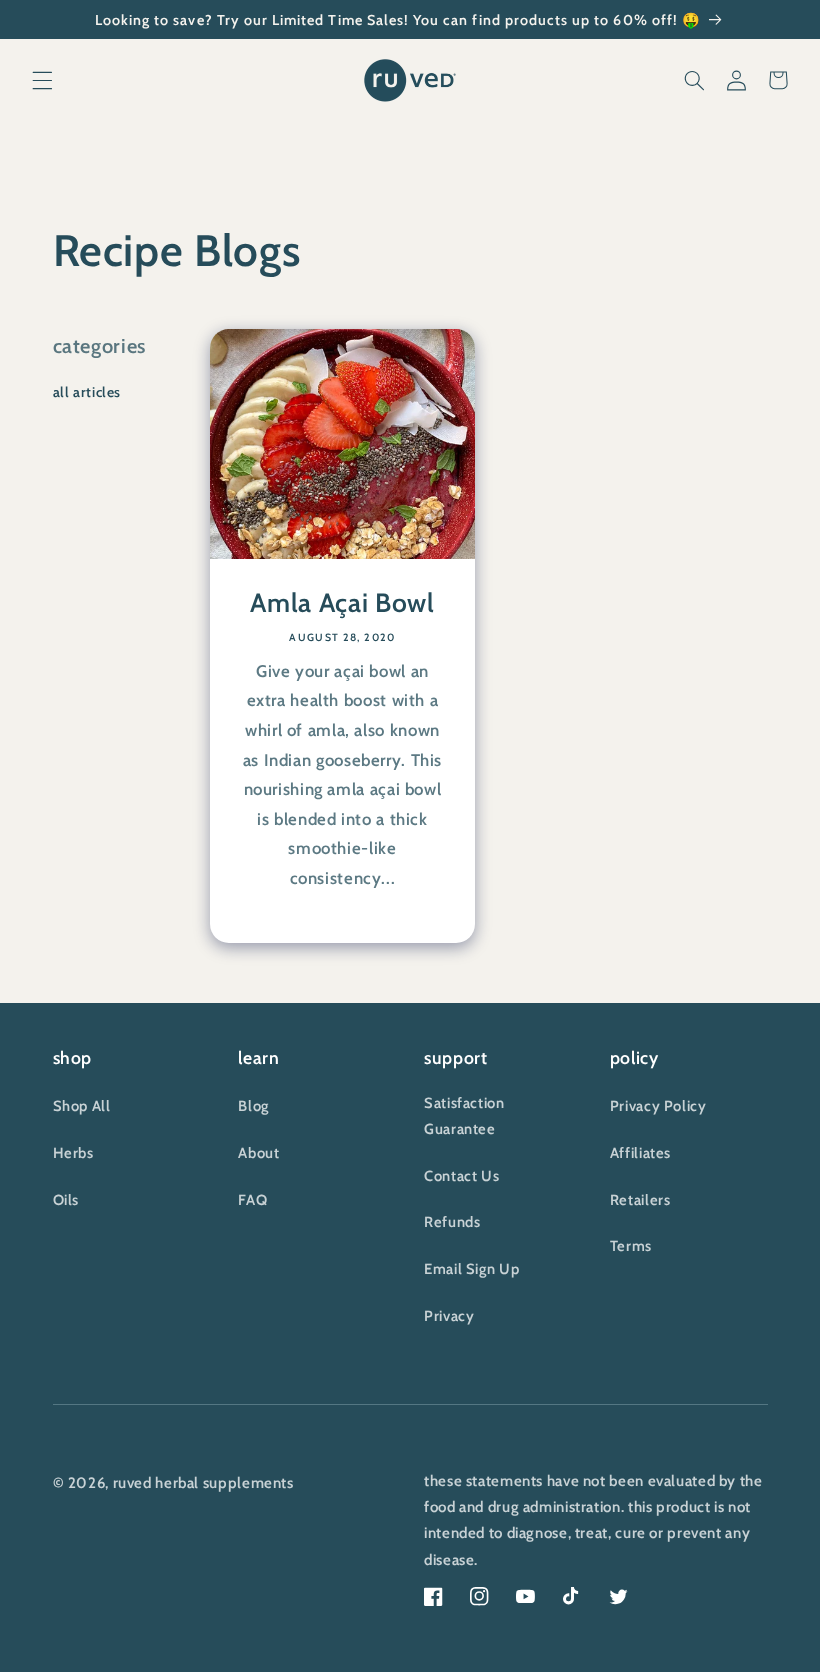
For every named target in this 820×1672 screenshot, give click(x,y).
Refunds (452, 1222)
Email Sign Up (471, 1269)
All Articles (87, 392)
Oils (66, 1200)
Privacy (449, 1316)
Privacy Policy (658, 1106)
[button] (42, 80)
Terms (631, 1246)
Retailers (640, 1200)
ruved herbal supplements (203, 1483)
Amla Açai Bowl (342, 604)
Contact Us (461, 1176)
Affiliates (640, 1153)
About (258, 1153)
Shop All (82, 1106)
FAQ (252, 1200)
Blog (253, 1106)
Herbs (73, 1153)
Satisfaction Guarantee (464, 1116)
